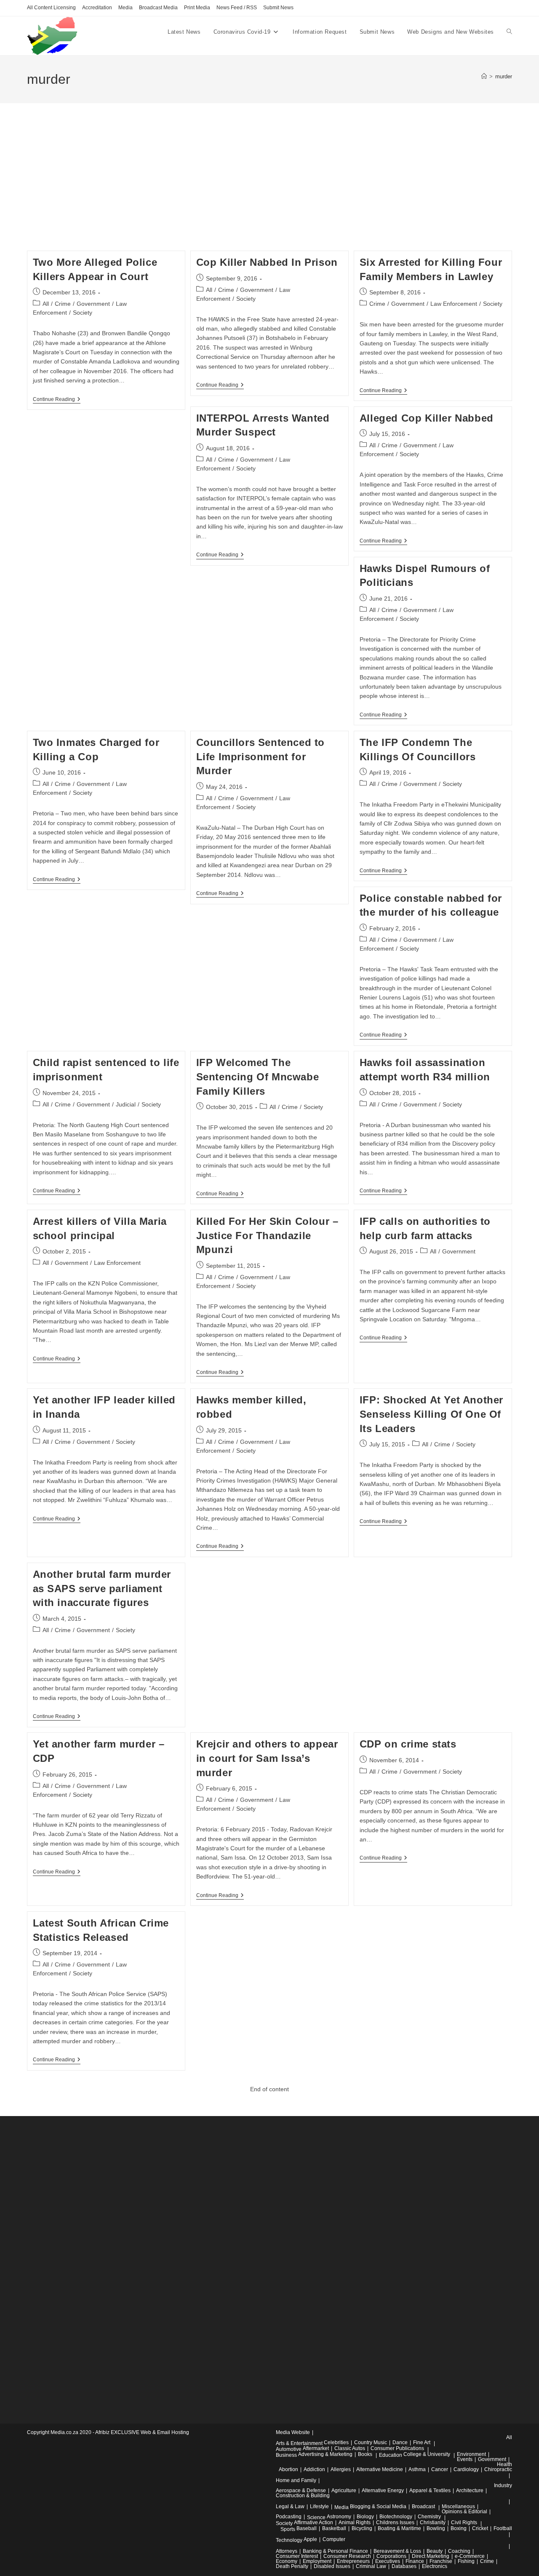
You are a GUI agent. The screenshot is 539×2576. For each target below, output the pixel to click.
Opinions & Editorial (464, 2512)
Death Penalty (292, 2566)
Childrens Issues (395, 2523)
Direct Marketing (431, 2556)
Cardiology (466, 2469)
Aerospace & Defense (301, 2490)
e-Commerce (470, 2556)
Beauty (435, 2551)
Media (125, 8)
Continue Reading (57, 400)
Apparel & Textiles (430, 2490)
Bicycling (362, 2528)
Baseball (307, 2528)
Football (503, 2528)
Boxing (459, 2528)
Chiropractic (498, 2469)
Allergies (341, 2469)
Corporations (391, 2556)
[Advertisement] (269, 187)
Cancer (440, 2469)
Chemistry (429, 2517)
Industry (503, 2485)
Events (465, 2459)
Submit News (278, 8)
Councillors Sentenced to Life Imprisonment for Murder (260, 756)
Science (316, 2517)
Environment (471, 2454)
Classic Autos (350, 2448)
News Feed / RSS (237, 8)
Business (286, 2455)
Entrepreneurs (353, 2561)
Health (504, 2464)
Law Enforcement (454, 304)
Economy (287, 2561)
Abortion (288, 2469)
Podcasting (289, 2517)
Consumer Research (347, 2556)
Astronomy (339, 2517)
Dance (400, 2442)
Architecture (470, 2490)
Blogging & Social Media (378, 2507)
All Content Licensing (51, 8)
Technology (289, 2540)
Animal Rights (355, 2523)
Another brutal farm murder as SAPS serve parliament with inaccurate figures (102, 1588)
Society (83, 313)
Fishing (466, 2561)
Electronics (435, 2566)
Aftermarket (316, 2448)
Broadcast (423, 2507)
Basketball (334, 2528)
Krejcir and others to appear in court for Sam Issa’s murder (267, 1758)
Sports (288, 2529)
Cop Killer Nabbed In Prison (267, 262)
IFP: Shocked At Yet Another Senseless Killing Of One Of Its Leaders (431, 1414)
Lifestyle (319, 2507)
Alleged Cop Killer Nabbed (427, 418)
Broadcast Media (158, 8)
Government (93, 304)
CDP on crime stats (408, 1744)
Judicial (126, 1104)
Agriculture (344, 2490)
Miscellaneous (458, 2507)
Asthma (417, 2469)
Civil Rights (464, 2523)
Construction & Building (303, 2496)
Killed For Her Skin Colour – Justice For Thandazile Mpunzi (267, 1235)
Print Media (197, 8)
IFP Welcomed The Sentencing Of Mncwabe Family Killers (258, 1077)
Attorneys (287, 2551)
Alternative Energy (383, 2490)
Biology (365, 2517)
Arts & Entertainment (299, 2443)
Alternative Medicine (380, 2469)
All (46, 304)
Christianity (433, 2523)
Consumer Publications (397, 2448)
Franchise (441, 2561)
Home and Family (296, 2480)
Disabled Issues (332, 2566)
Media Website (293, 2432)
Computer (334, 2539)
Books (365, 2454)
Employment (317, 2561)
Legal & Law (290, 2507)
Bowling (436, 2528)
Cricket (480, 2528)
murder (504, 76)
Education (391, 2455)
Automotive (289, 2449)
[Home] (484, 76)
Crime (63, 304)
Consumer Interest (297, 2556)
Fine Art (422, 2442)
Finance (415, 2561)
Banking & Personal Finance (335, 2551)
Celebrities (336, 2442)
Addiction (314, 2469)
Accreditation (97, 8)
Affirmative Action (314, 2523)
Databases (404, 2566)
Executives (388, 2561)
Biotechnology (396, 2517)
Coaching (459, 2551)
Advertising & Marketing (325, 2454)
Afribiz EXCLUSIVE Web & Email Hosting (142, 2432)
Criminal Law (371, 2566)
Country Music (371, 2442)
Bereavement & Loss (397, 2551)
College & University (427, 2454)
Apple (310, 2539)
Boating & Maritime (399, 2528)
